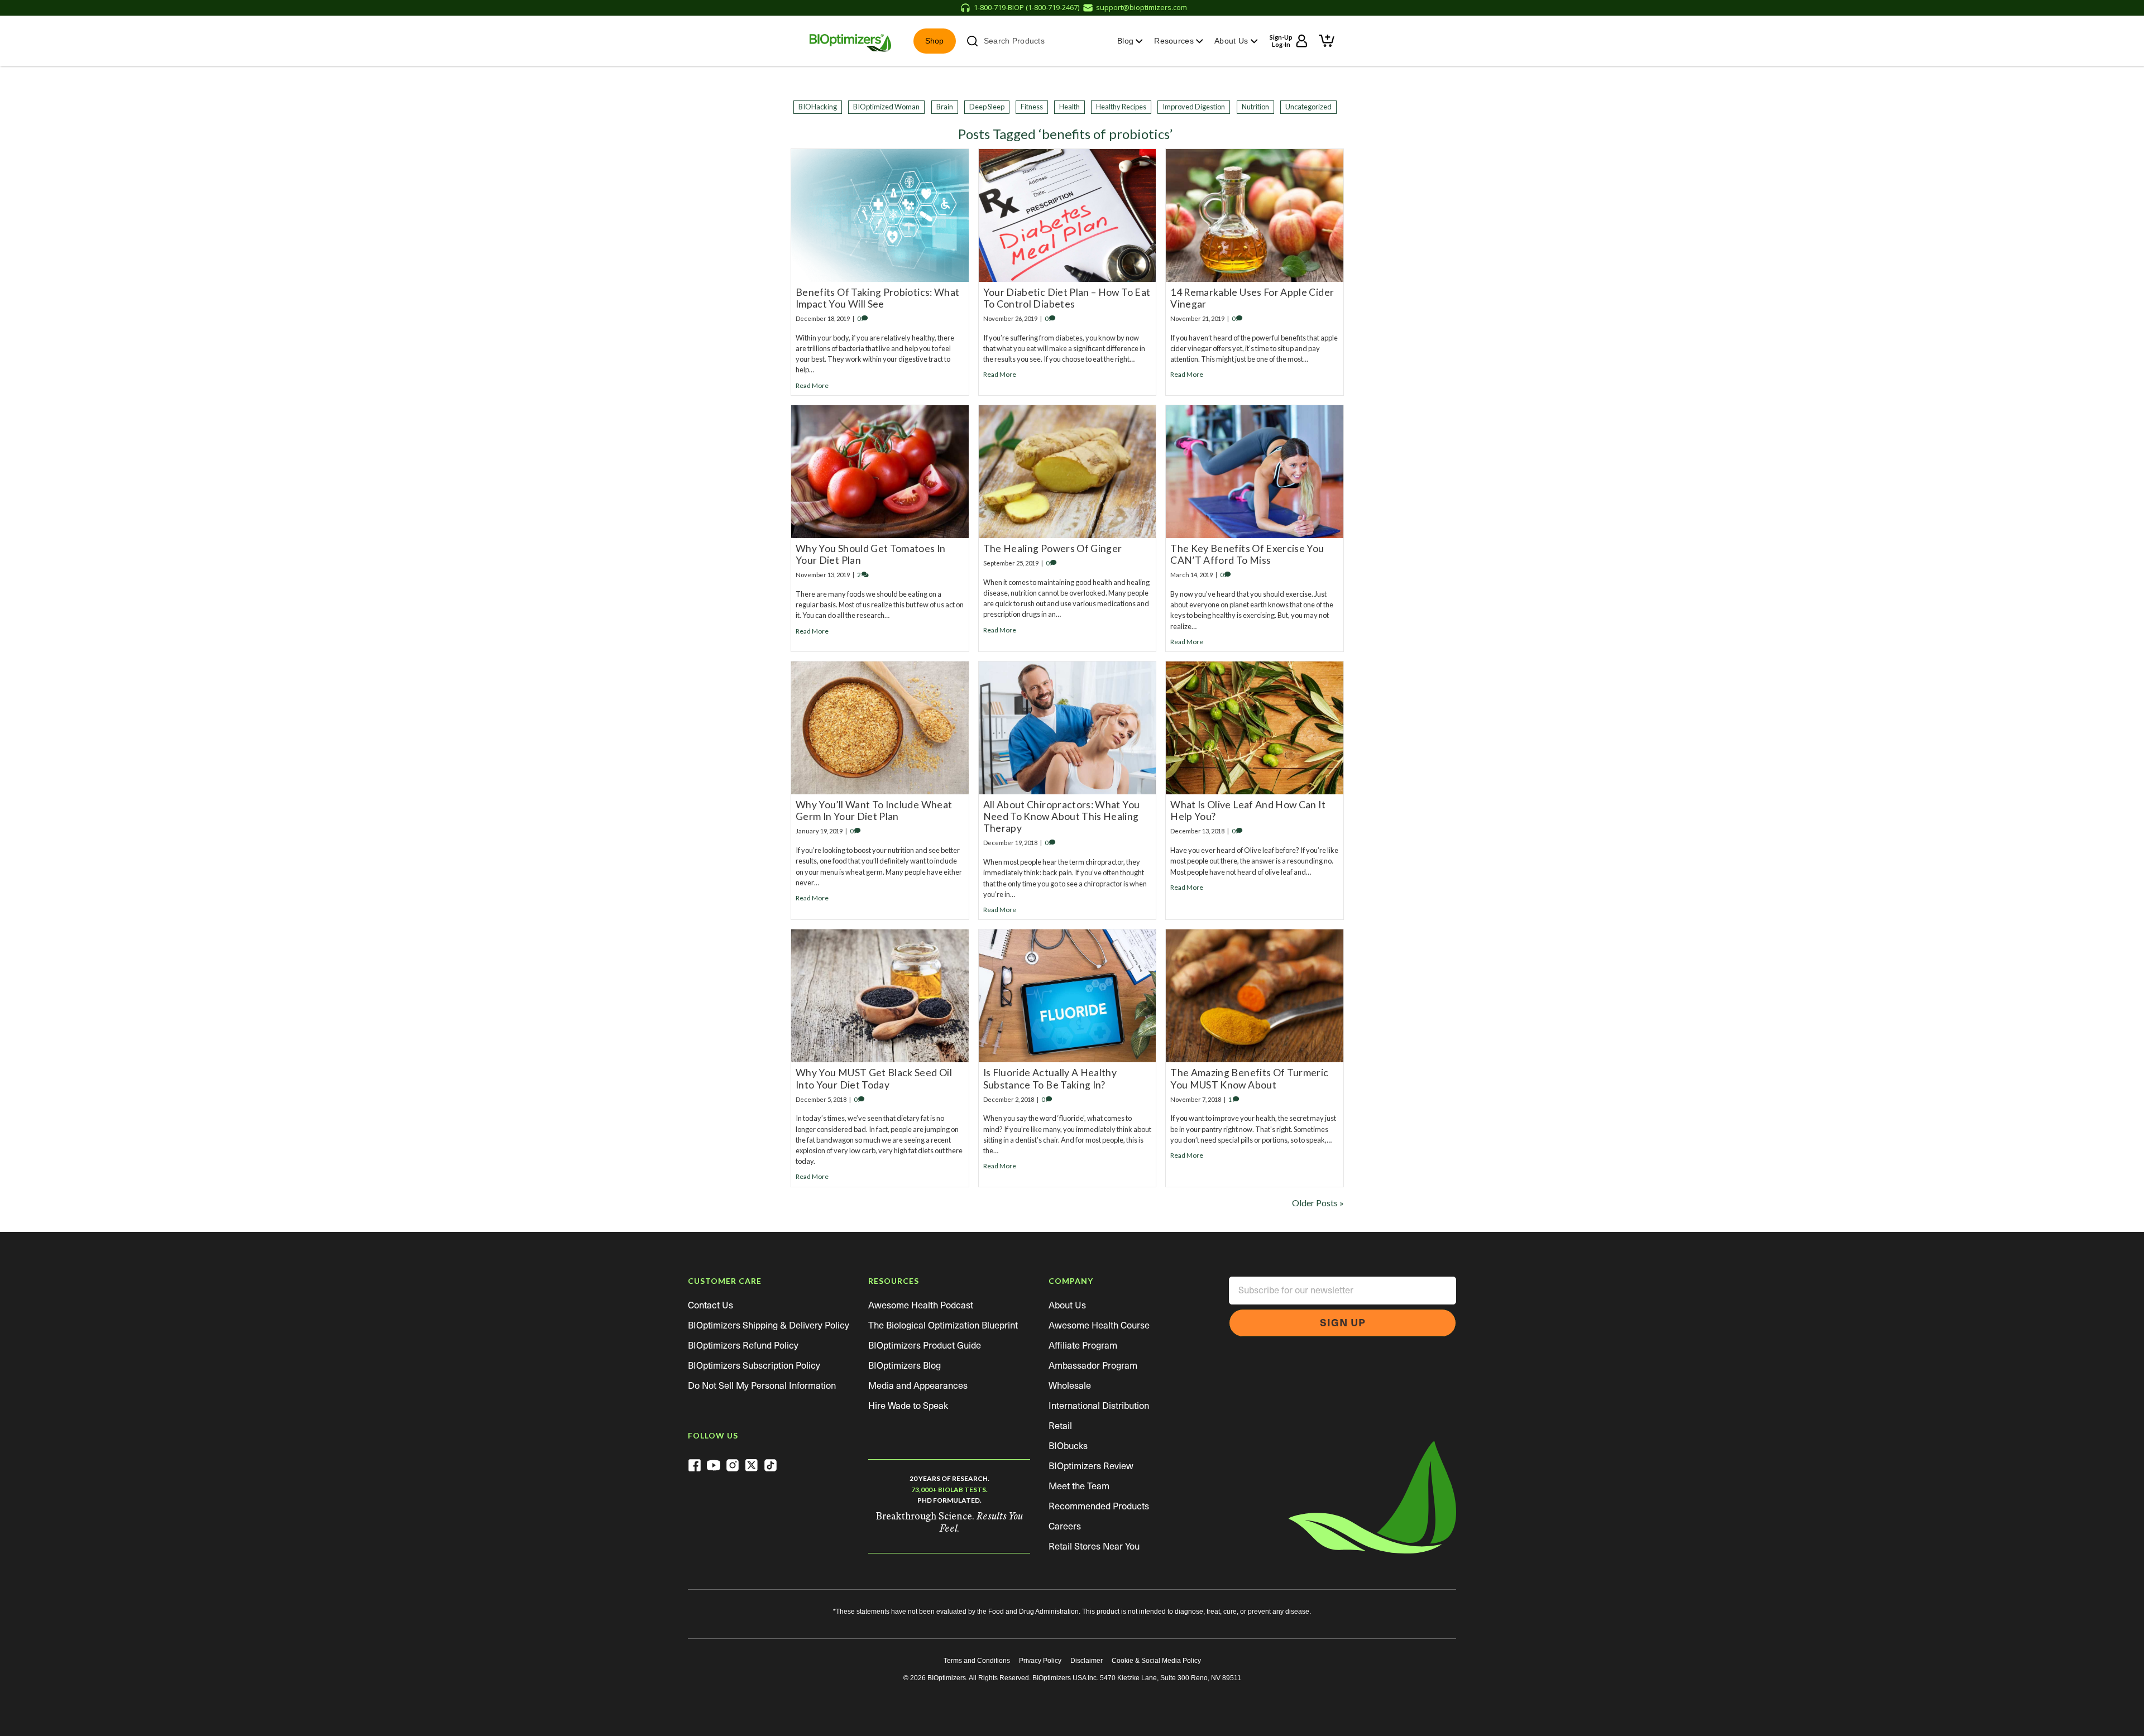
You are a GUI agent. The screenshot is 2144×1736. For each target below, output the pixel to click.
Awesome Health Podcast (921, 1305)
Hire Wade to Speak (908, 1406)
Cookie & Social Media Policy (1156, 1661)
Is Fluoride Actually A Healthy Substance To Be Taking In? (1050, 1078)
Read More (812, 385)
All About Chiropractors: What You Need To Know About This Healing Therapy (1062, 816)
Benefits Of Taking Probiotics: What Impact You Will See (877, 298)
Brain (945, 107)
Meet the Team (1079, 1486)
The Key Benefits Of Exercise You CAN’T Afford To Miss (1247, 554)
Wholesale (1070, 1386)
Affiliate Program (1083, 1346)
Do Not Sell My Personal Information (762, 1386)
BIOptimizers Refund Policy (743, 1346)
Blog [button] (1126, 41)
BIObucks (1068, 1446)
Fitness (1032, 107)
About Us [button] (1233, 41)
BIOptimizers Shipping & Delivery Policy (769, 1325)
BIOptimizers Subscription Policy (754, 1366)
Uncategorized (1308, 107)
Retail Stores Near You (1094, 1546)
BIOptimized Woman (886, 107)
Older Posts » (1318, 1203)
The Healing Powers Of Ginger (1053, 548)
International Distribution (1099, 1406)
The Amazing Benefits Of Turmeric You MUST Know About (1249, 1078)
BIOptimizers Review (1091, 1466)
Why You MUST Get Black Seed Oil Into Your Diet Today (874, 1078)
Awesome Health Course (1099, 1325)
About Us (1067, 1305)
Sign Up (1343, 1323)
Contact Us (710, 1305)
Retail (1060, 1426)
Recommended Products (1099, 1506)
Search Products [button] (1014, 41)
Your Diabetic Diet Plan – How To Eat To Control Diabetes (1067, 298)
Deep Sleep (987, 107)
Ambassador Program (1093, 1366)
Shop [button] (935, 41)
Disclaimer (1087, 1661)
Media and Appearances (918, 1386)
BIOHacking (818, 107)
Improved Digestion (1194, 107)
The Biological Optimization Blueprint (943, 1325)
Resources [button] (1175, 41)
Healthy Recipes (1121, 107)
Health (1069, 107)
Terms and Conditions (977, 1661)
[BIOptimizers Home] (850, 41)
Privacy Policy (1040, 1661)
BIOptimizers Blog (904, 1366)
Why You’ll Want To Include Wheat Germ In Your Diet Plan (874, 811)
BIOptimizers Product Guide (925, 1346)
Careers (1065, 1526)
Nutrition (1255, 107)
